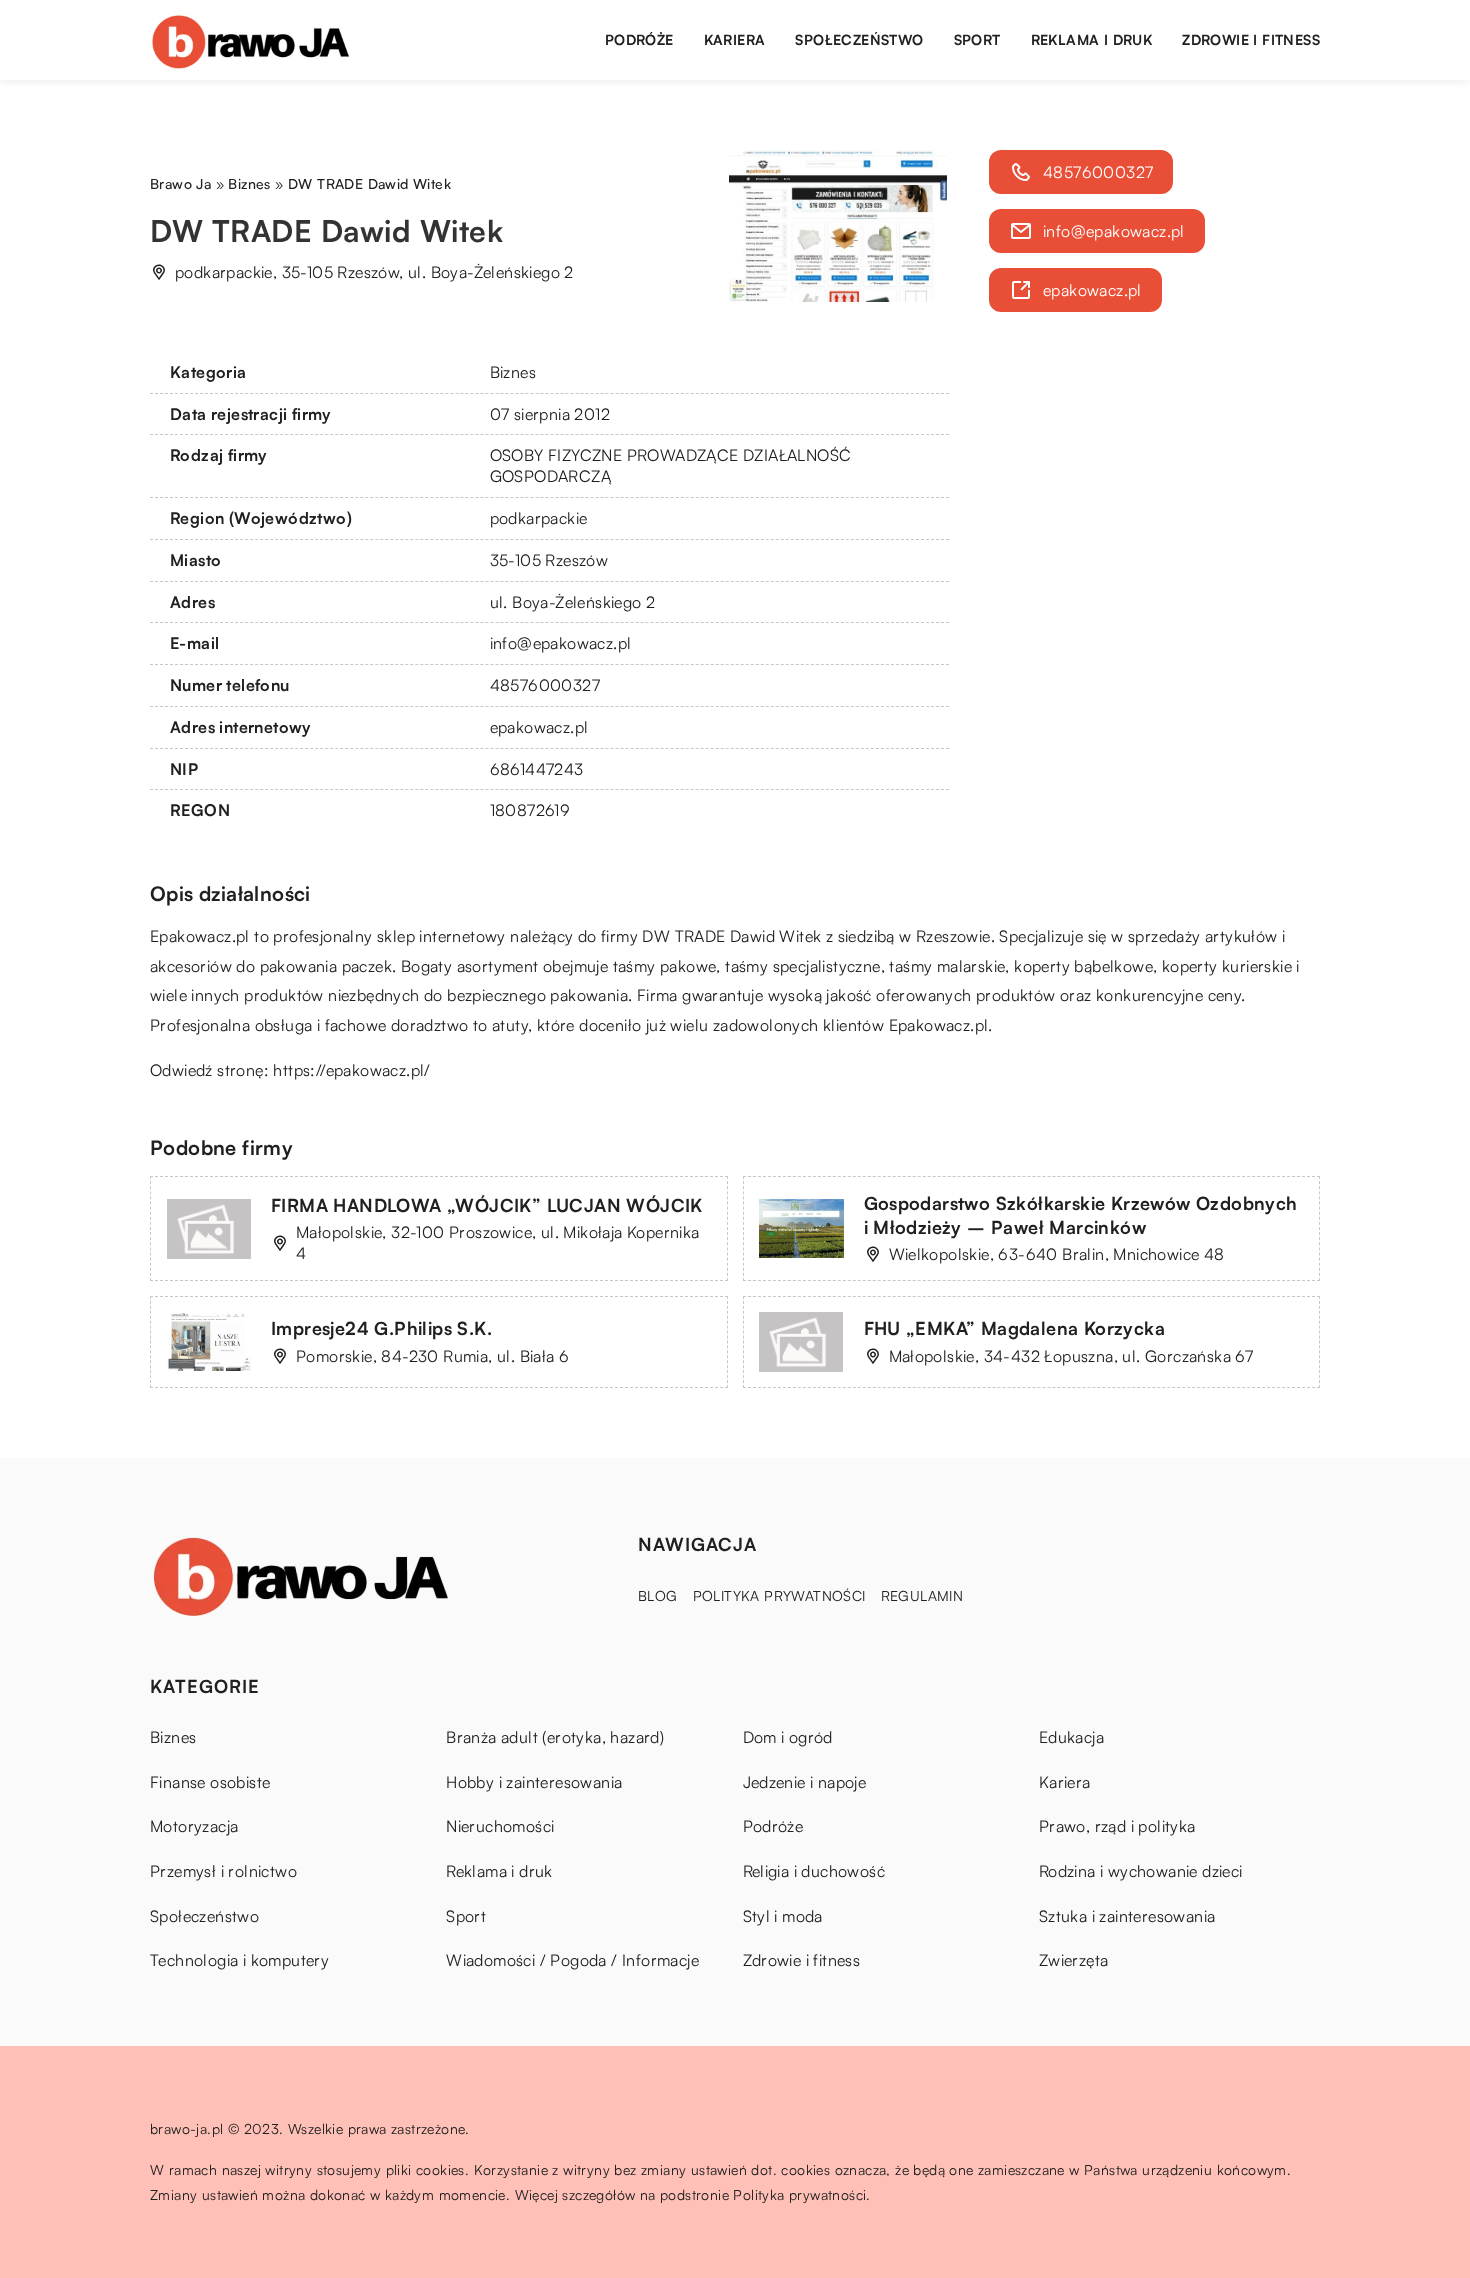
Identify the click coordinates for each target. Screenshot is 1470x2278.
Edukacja (1071, 1737)
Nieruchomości (500, 1826)
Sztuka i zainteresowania (1127, 1916)
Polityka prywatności (779, 1595)
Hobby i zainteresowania (534, 1782)
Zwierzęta (1074, 1960)
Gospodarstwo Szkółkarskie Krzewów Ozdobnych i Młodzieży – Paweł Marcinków (1081, 1214)
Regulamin (922, 1595)
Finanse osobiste (210, 1782)
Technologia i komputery (239, 1960)
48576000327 (545, 685)
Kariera (735, 39)
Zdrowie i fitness (1251, 39)
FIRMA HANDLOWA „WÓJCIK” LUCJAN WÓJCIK (487, 1205)
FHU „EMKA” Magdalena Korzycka (1015, 1328)
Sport (977, 39)
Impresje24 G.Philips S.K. (381, 1328)
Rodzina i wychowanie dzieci (1141, 1871)
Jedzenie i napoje (805, 1782)
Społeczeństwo (859, 39)
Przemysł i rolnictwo (223, 1871)
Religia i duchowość (814, 1871)
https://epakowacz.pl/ (351, 1070)
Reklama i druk (1092, 39)
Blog (658, 1595)
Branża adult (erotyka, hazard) (555, 1737)
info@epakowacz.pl (561, 643)
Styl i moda (783, 1916)
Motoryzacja (194, 1826)
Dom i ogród (788, 1737)
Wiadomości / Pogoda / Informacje (572, 1960)
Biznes (513, 372)
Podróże (639, 39)
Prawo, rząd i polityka (1117, 1826)
